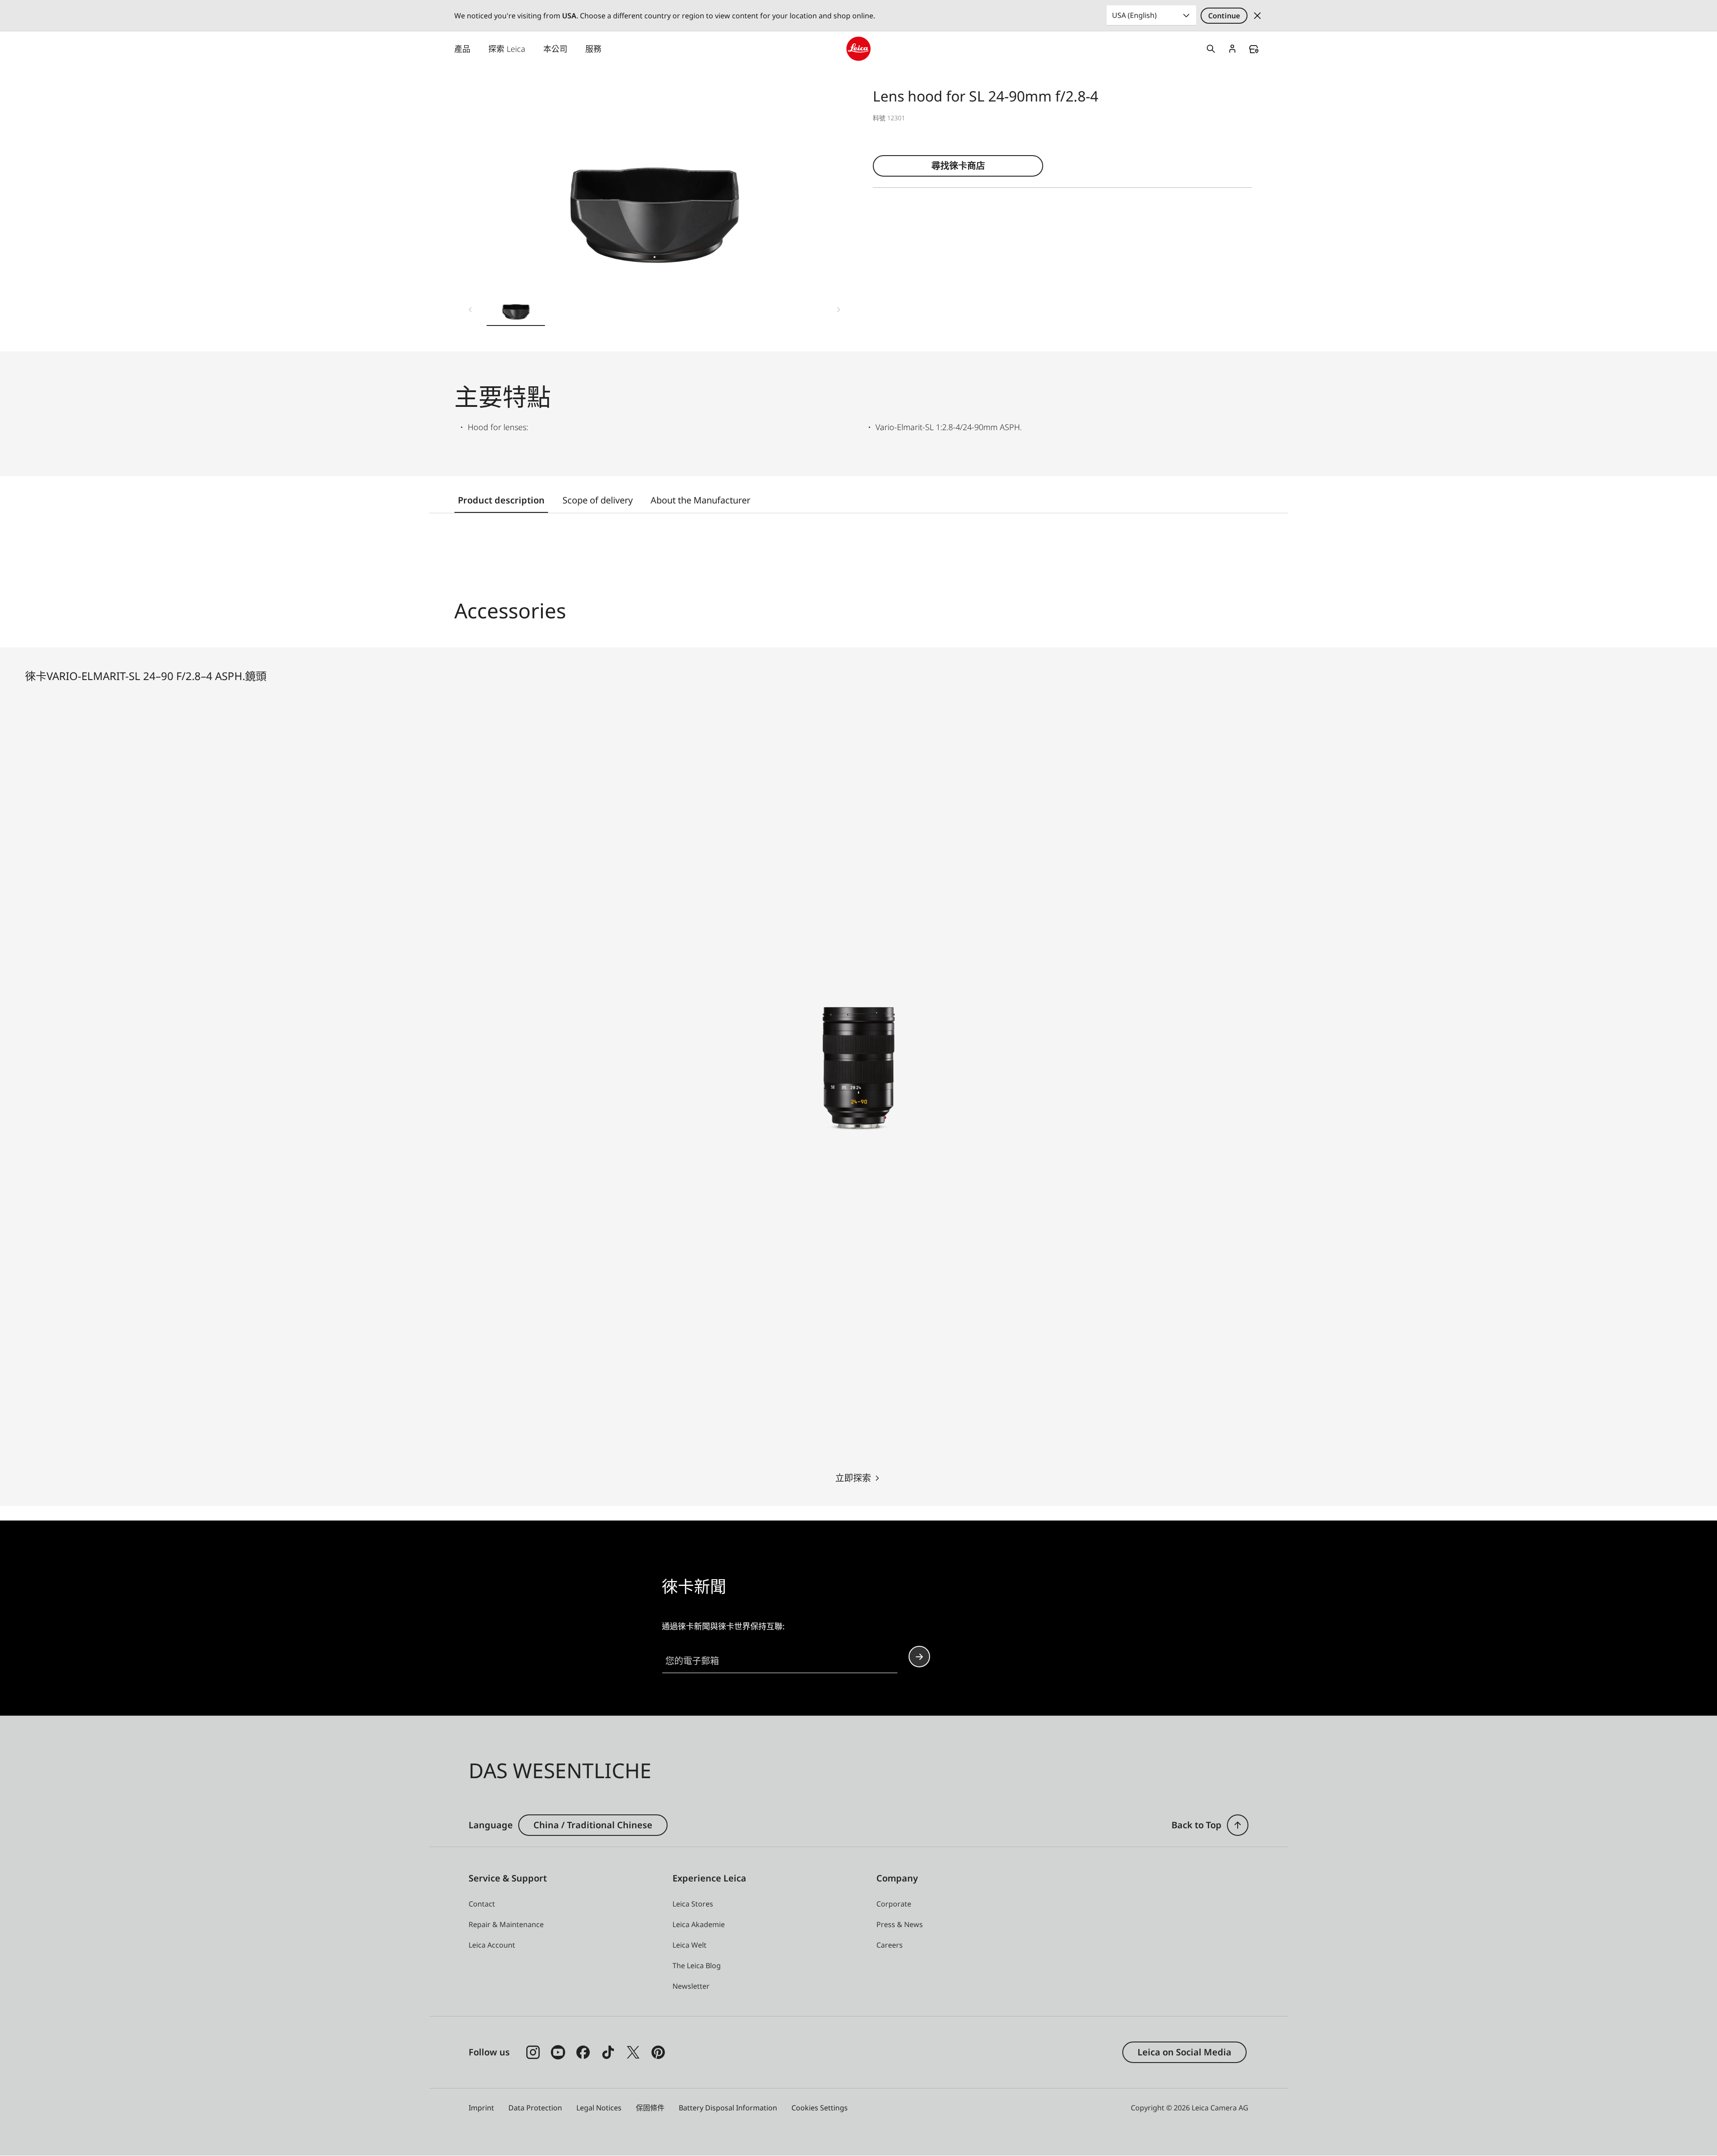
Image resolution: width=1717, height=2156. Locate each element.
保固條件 (650, 2108)
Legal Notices (599, 2108)
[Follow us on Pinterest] (658, 2052)
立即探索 (853, 1478)
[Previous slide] (470, 310)
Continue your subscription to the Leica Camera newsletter (919, 1657)
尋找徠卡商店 (958, 166)
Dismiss (1257, 16)
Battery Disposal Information (728, 2108)
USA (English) (1134, 15)
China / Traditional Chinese (593, 1825)
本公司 (555, 49)
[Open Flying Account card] (1232, 49)
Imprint (481, 2108)
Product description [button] (501, 500)
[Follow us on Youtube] (558, 2052)
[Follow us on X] (633, 2052)
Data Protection (535, 2108)
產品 (462, 49)
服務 (593, 49)
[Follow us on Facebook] (583, 2052)
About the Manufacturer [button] (700, 500)
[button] (516, 308)
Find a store (1254, 49)
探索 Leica (507, 49)
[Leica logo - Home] (858, 49)
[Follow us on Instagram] (533, 2052)
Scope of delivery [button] (598, 500)
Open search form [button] (1211, 49)
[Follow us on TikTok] (608, 2052)
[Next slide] (839, 310)
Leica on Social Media (1184, 2052)
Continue (1224, 16)
